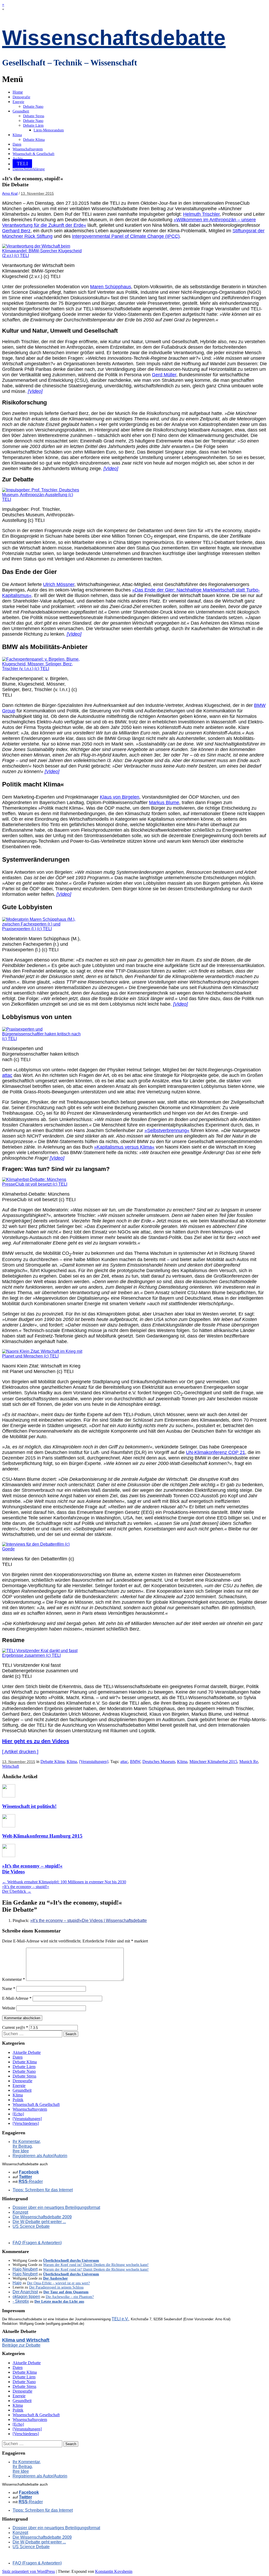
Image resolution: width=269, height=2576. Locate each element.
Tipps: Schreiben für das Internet (43, 2190)
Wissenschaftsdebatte (114, 38)
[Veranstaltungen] (94, 1762)
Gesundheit (21, 111)
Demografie (21, 97)
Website (9, 2008)
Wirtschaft (11, 1766)
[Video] (35, 391)
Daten (17, 144)
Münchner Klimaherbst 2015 (213, 1762)
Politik (18, 2100)
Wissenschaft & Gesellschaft (33, 154)
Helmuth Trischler (201, 214)
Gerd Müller (164, 375)
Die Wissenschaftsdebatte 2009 (42, 2217)
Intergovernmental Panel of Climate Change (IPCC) (126, 236)
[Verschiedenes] (26, 2123)
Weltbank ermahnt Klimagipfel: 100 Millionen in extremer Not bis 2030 (64, 1882)
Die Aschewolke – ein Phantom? (70, 2297)
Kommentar (14, 1979)
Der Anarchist (25, 2292)
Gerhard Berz (16, 231)
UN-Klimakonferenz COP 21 (216, 1452)
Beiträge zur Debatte (21, 2345)
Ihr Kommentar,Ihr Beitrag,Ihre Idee (27, 2146)
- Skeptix (21, 2301)
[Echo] (18, 2114)
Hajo (17, 2283)
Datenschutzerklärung (29, 169)
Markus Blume (164, 803)
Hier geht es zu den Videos (36, 1741)
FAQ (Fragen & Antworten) (37, 2243)
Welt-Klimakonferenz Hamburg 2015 (42, 1836)
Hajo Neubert (25, 2269)
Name (9, 1989)
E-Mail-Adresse (17, 1998)
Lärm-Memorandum (49, 130)
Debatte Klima (34, 140)
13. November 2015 (37, 193)
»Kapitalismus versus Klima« (124, 1147)
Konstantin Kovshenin (114, 2571)
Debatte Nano (33, 107)
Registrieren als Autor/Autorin (40, 2156)
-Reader (31, 2181)
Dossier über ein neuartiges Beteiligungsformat (56, 2207)
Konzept (20, 2212)
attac (7, 1075)
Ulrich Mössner (59, 584)
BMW (135, 1762)
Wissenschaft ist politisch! (29, 1806)
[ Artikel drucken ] (20, 1752)
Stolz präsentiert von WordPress (29, 2571)
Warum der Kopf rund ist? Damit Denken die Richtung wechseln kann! (96, 2265)
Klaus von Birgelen (120, 797)
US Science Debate (31, 2226)
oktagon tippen (26, 2297)
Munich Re (249, 1762)
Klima (17, 135)
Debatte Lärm (33, 125)
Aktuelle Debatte (27, 2052)
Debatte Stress (34, 116)
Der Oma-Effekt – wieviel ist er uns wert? (58, 2283)
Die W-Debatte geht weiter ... (39, 2222)
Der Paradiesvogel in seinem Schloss (56, 2287)
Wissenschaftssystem (28, 149)
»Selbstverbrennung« (167, 1130)
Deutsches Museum (159, 1762)
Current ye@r (15, 2027)
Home (18, 92)
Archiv (18, 159)
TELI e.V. (120, 2319)
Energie (18, 102)
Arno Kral (10, 193)
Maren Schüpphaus (111, 287)
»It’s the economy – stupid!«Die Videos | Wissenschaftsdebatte (89, 1921)
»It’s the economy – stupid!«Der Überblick (26, 1889)
